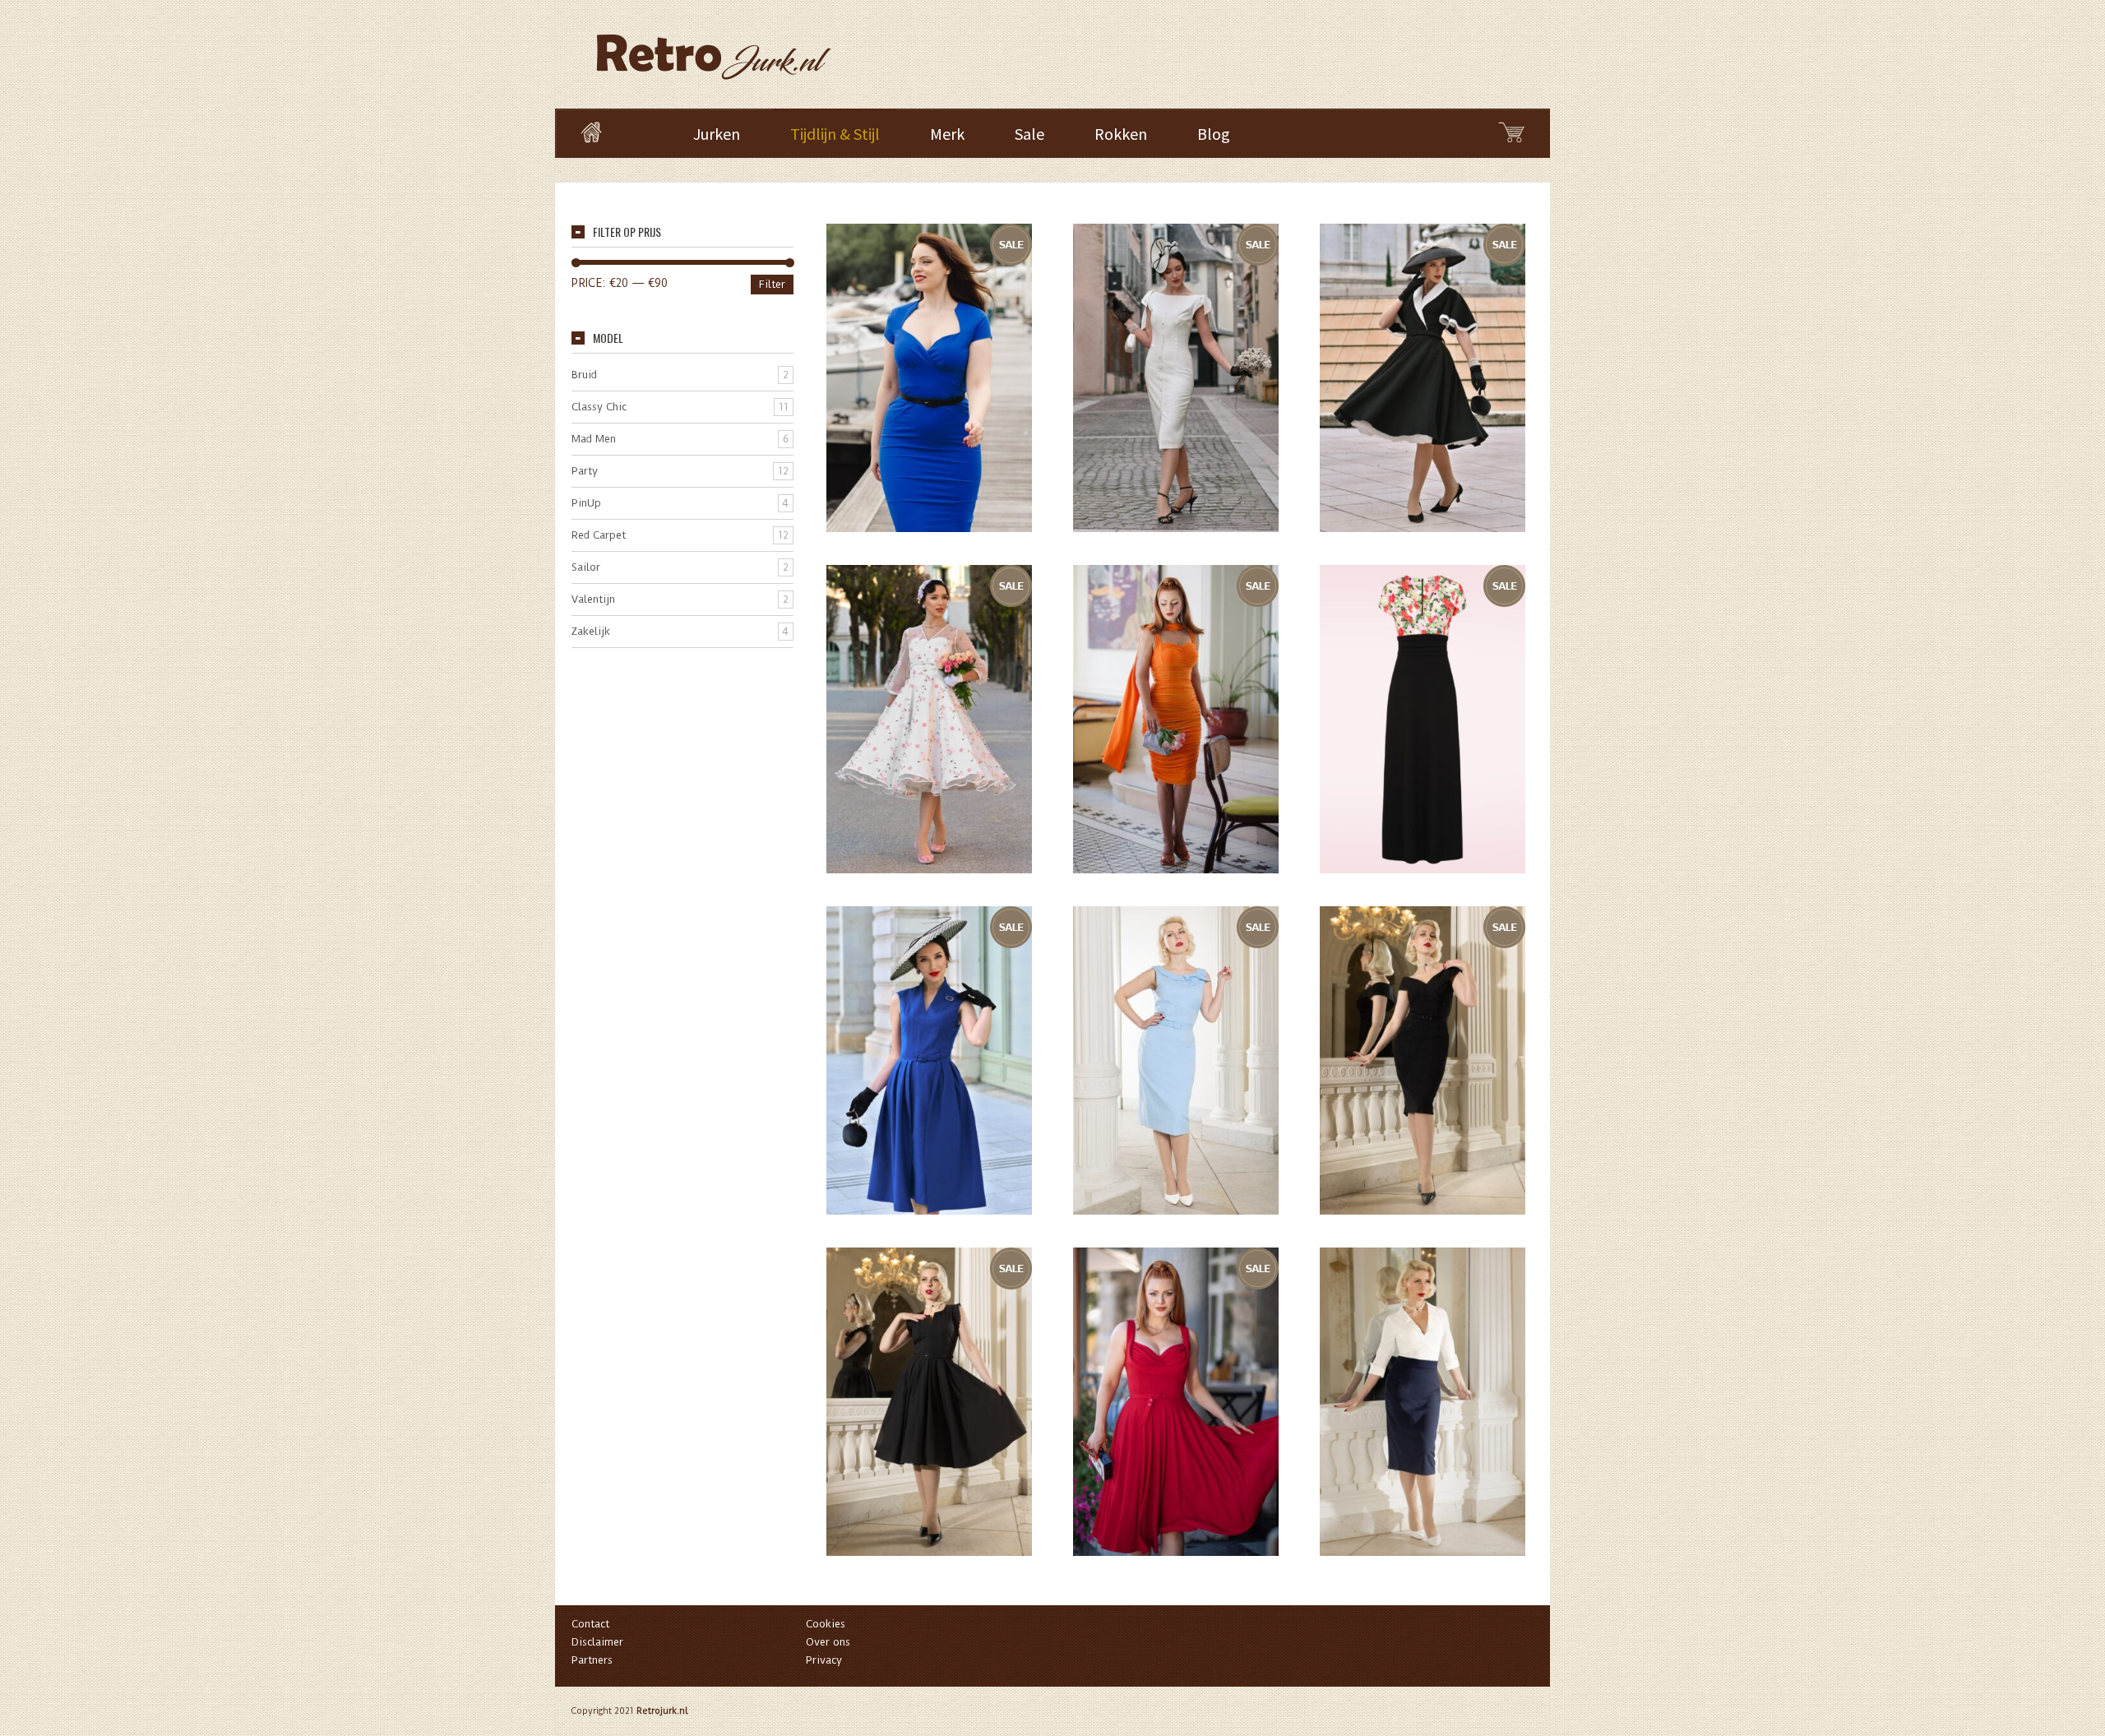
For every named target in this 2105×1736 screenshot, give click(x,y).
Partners (592, 1660)
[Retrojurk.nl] (712, 49)
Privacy (824, 1660)
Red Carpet (599, 535)
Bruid (584, 375)
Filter (772, 284)
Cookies (826, 1624)
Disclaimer (597, 1642)
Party (585, 471)
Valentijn (593, 599)
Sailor (586, 567)
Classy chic (599, 407)
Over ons (828, 1642)
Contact (590, 1624)
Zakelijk (591, 631)
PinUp (586, 503)
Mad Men (594, 439)
